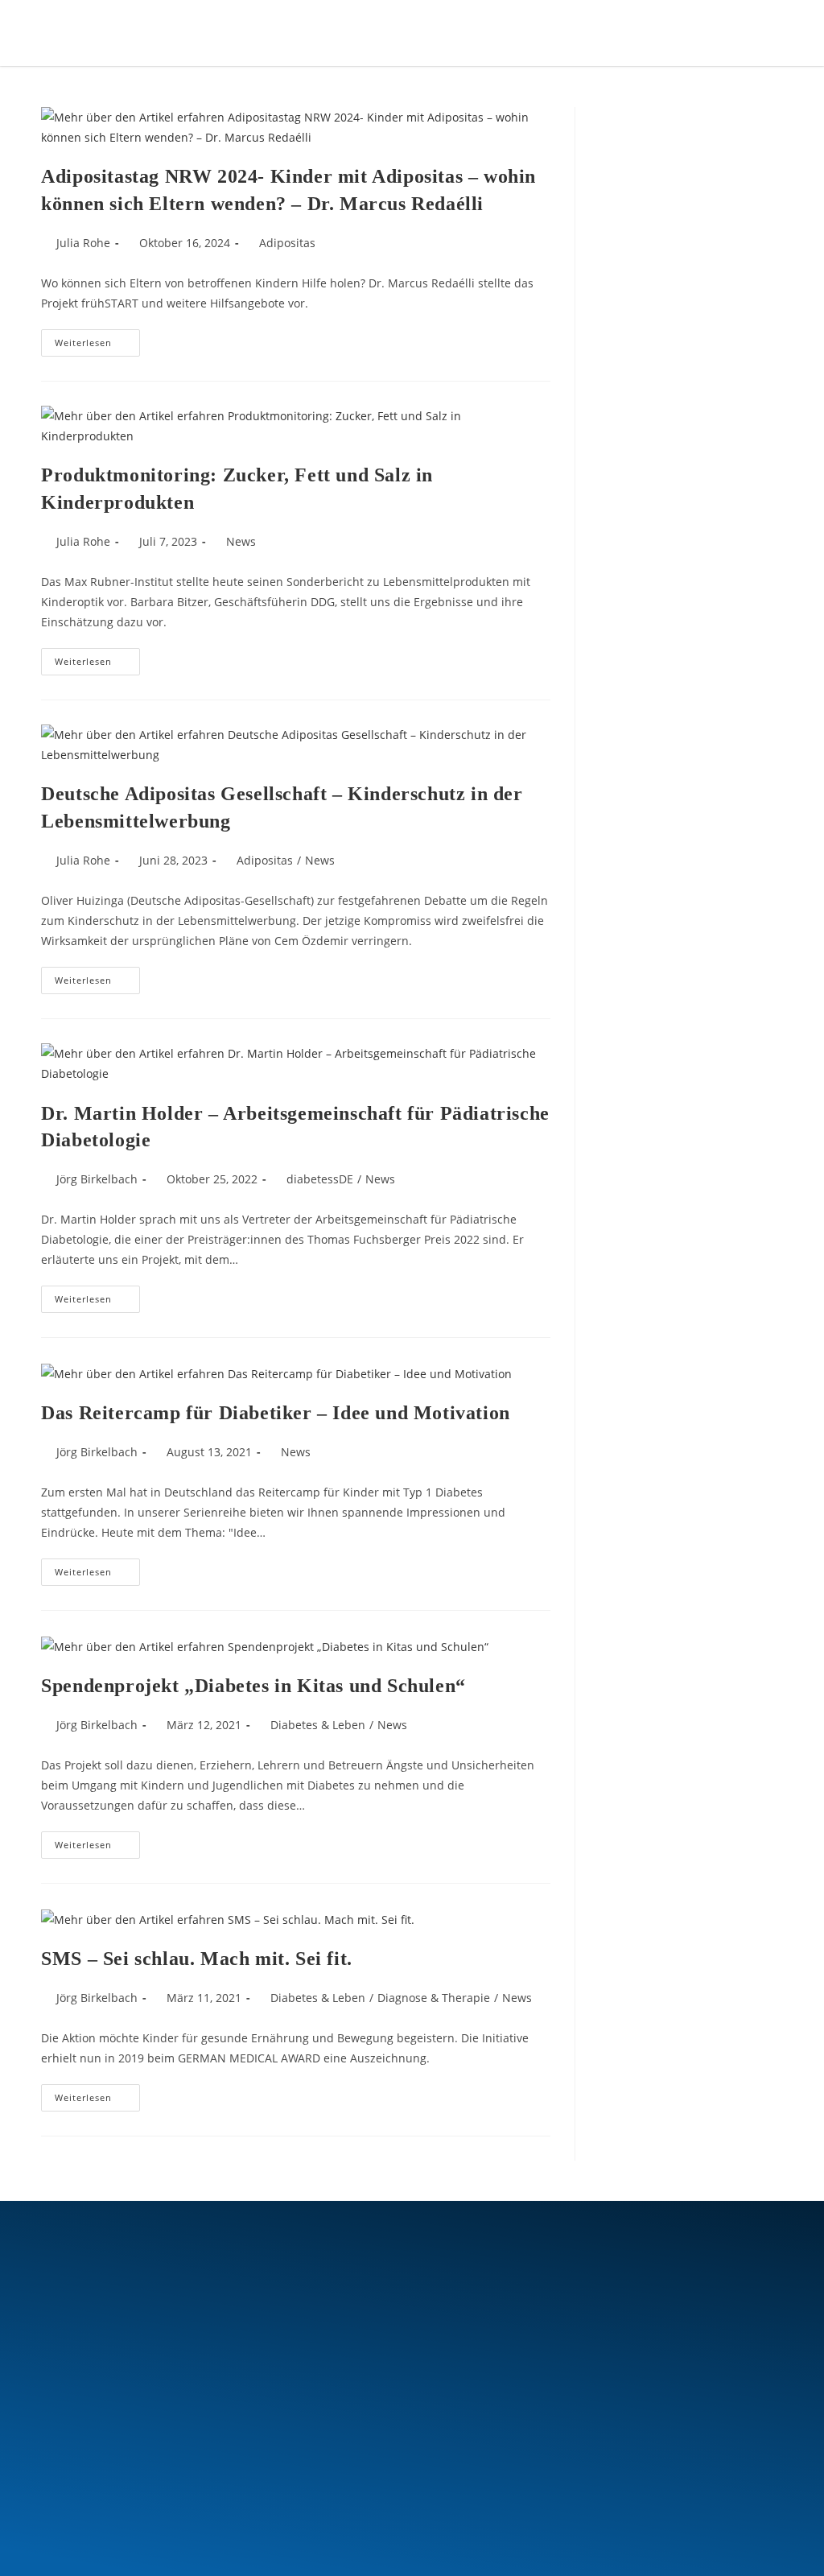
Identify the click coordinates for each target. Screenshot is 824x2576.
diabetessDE (320, 1179)
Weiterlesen (97, 339)
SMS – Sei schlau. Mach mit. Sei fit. (197, 1959)
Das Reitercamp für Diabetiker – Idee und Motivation (276, 1413)
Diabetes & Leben (318, 1725)
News (241, 541)
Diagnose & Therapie (434, 1998)
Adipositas (287, 243)
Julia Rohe (83, 243)
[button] (705, 32)
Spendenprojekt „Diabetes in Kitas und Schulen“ (253, 1686)
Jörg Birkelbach (97, 1179)
